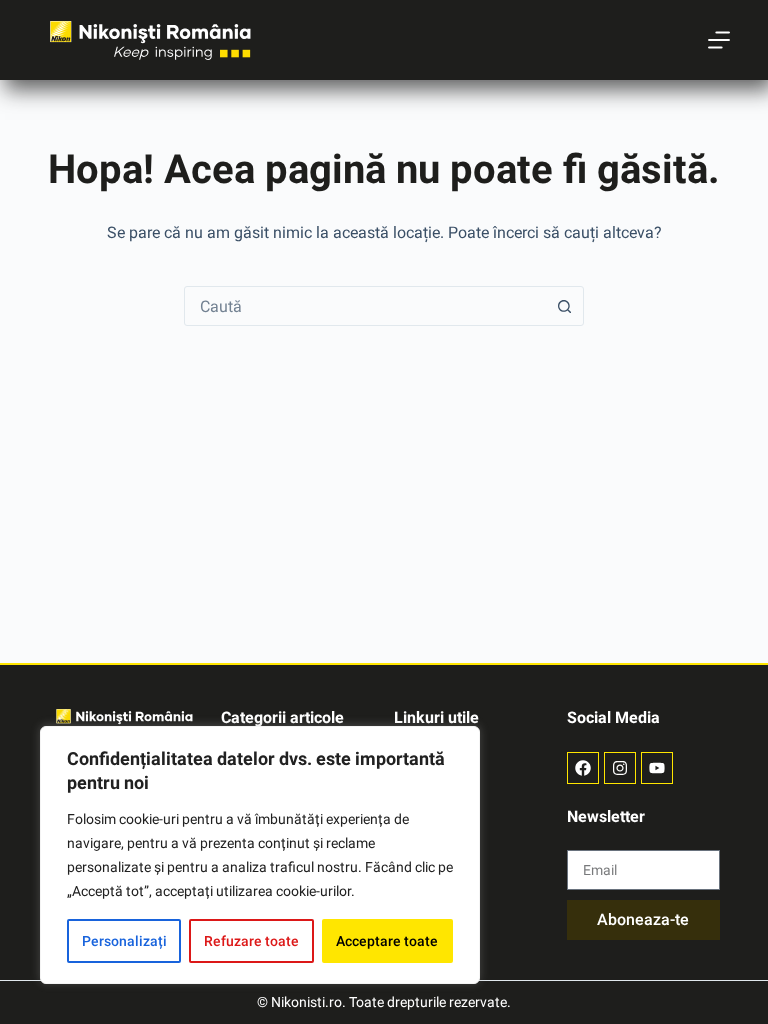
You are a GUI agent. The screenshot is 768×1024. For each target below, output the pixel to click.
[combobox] (365, 306)
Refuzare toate (251, 941)
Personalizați (124, 941)
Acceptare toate (387, 941)
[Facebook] (583, 768)
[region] (260, 855)
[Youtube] (657, 768)
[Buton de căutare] (564, 306)
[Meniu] (719, 40)
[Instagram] (620, 768)
